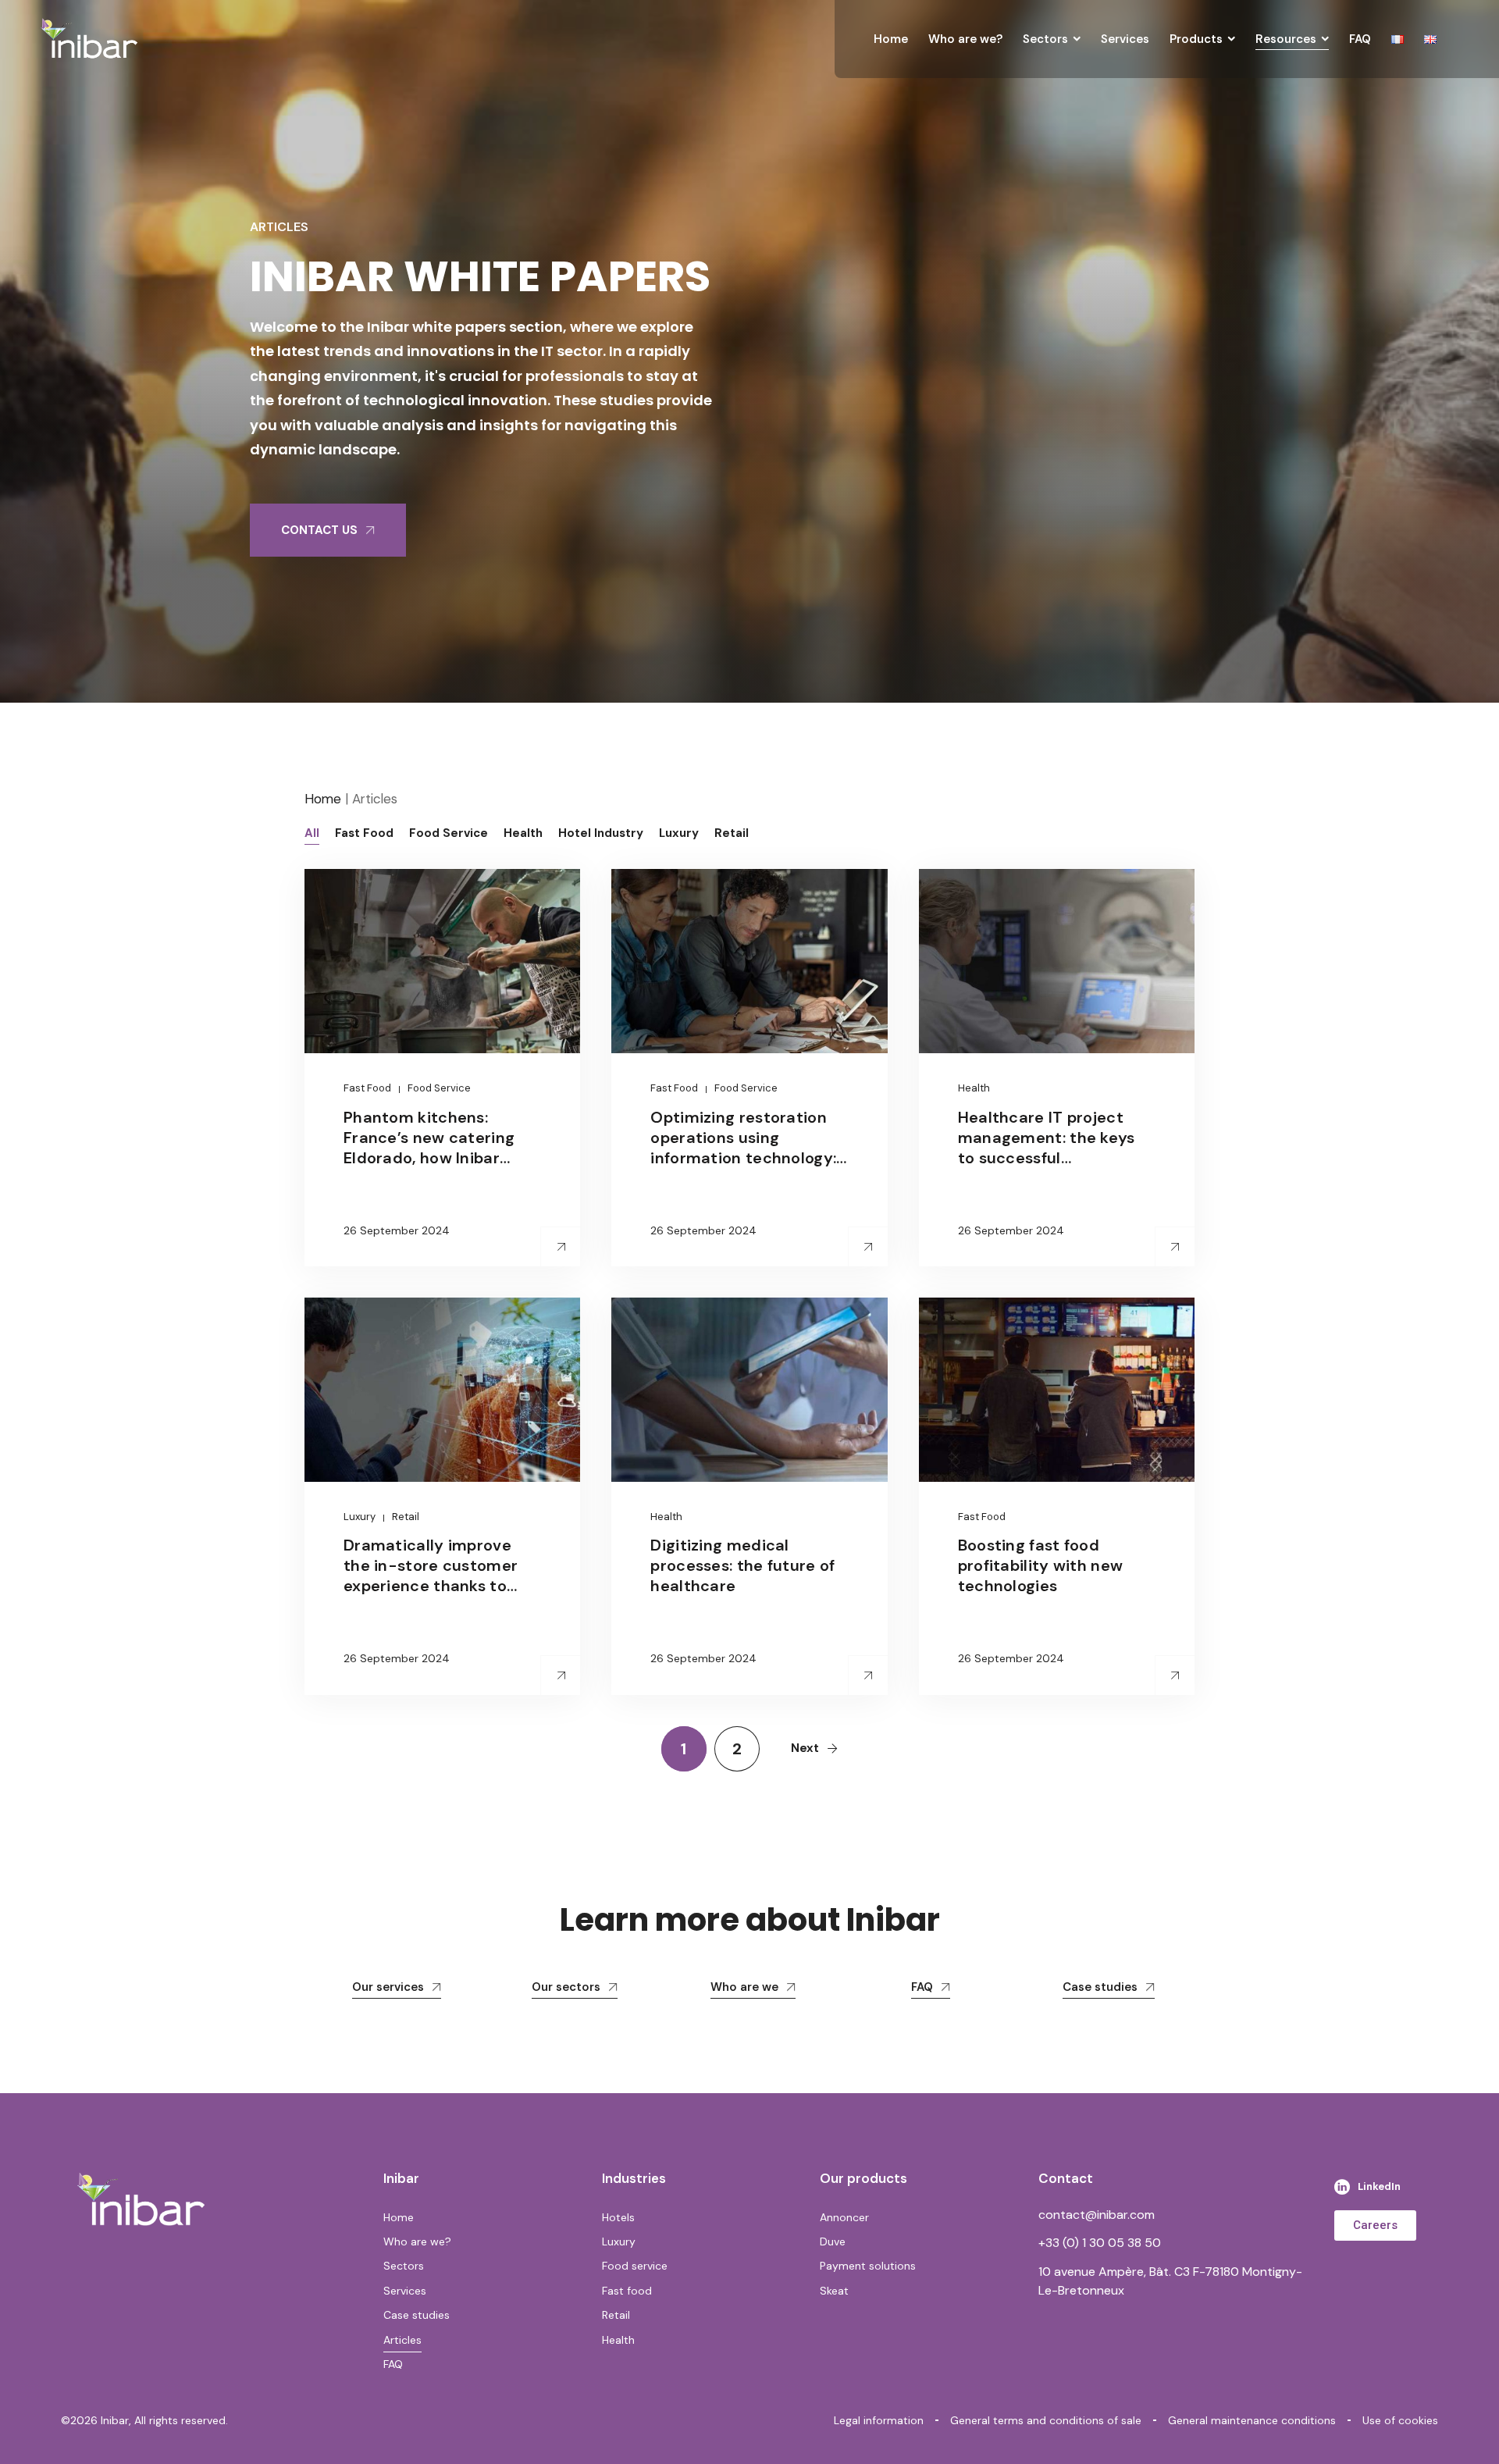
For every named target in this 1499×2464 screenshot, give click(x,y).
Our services (388, 1987)
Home (323, 799)
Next (805, 1748)
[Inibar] (89, 39)
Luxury (360, 1517)
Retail (406, 1517)
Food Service (439, 1088)
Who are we (744, 1987)
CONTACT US (319, 530)
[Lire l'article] (561, 1247)
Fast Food (367, 1088)
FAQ (922, 1987)
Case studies (1100, 1987)
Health (974, 1088)
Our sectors (566, 1987)
